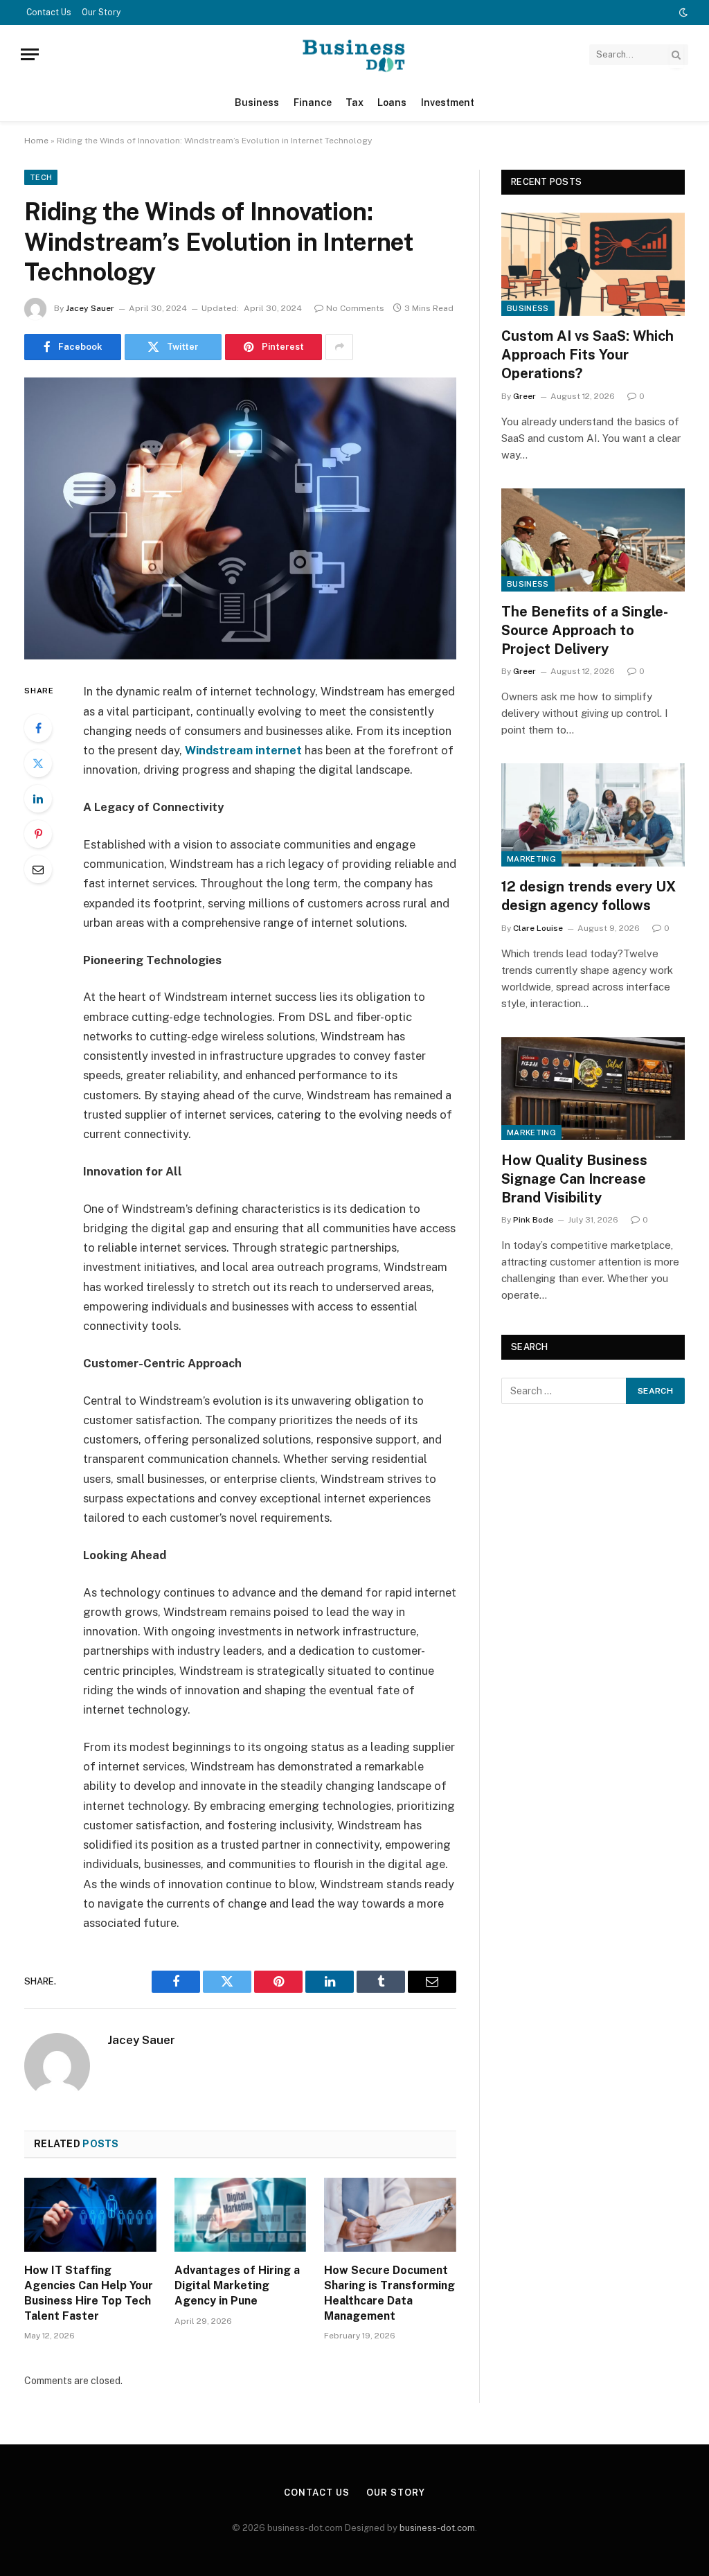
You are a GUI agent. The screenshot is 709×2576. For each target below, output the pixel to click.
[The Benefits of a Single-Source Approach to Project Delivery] (593, 540)
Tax (354, 103)
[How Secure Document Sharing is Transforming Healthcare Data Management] (390, 2215)
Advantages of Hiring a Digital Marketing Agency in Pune (237, 2285)
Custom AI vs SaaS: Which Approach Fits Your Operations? (587, 355)
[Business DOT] (354, 54)
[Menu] (30, 54)
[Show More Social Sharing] (339, 347)
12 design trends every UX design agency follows (589, 896)
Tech (41, 177)
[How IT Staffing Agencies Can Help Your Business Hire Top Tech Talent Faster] (90, 2215)
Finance (313, 103)
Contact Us (49, 12)
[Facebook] (38, 728)
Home (36, 141)
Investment (448, 103)
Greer (524, 396)
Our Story (101, 12)
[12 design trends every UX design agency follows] (593, 815)
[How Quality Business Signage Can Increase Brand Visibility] (593, 1089)
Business (257, 103)
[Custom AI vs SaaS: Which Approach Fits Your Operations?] (593, 264)
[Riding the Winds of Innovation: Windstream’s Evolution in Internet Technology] (240, 519)
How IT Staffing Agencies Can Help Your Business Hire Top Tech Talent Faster (89, 2293)
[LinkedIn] (38, 799)
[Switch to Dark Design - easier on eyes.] (682, 12)
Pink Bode (533, 1220)
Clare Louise (538, 928)
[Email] (38, 869)
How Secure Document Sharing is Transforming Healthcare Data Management (389, 2293)
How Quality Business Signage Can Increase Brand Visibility (574, 1179)
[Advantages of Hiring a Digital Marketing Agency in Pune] (241, 2215)
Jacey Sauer (90, 308)
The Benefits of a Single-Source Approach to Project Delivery (585, 630)
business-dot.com (437, 2528)
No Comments (355, 308)
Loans (392, 103)
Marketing (531, 859)
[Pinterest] (38, 834)
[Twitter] (38, 763)
